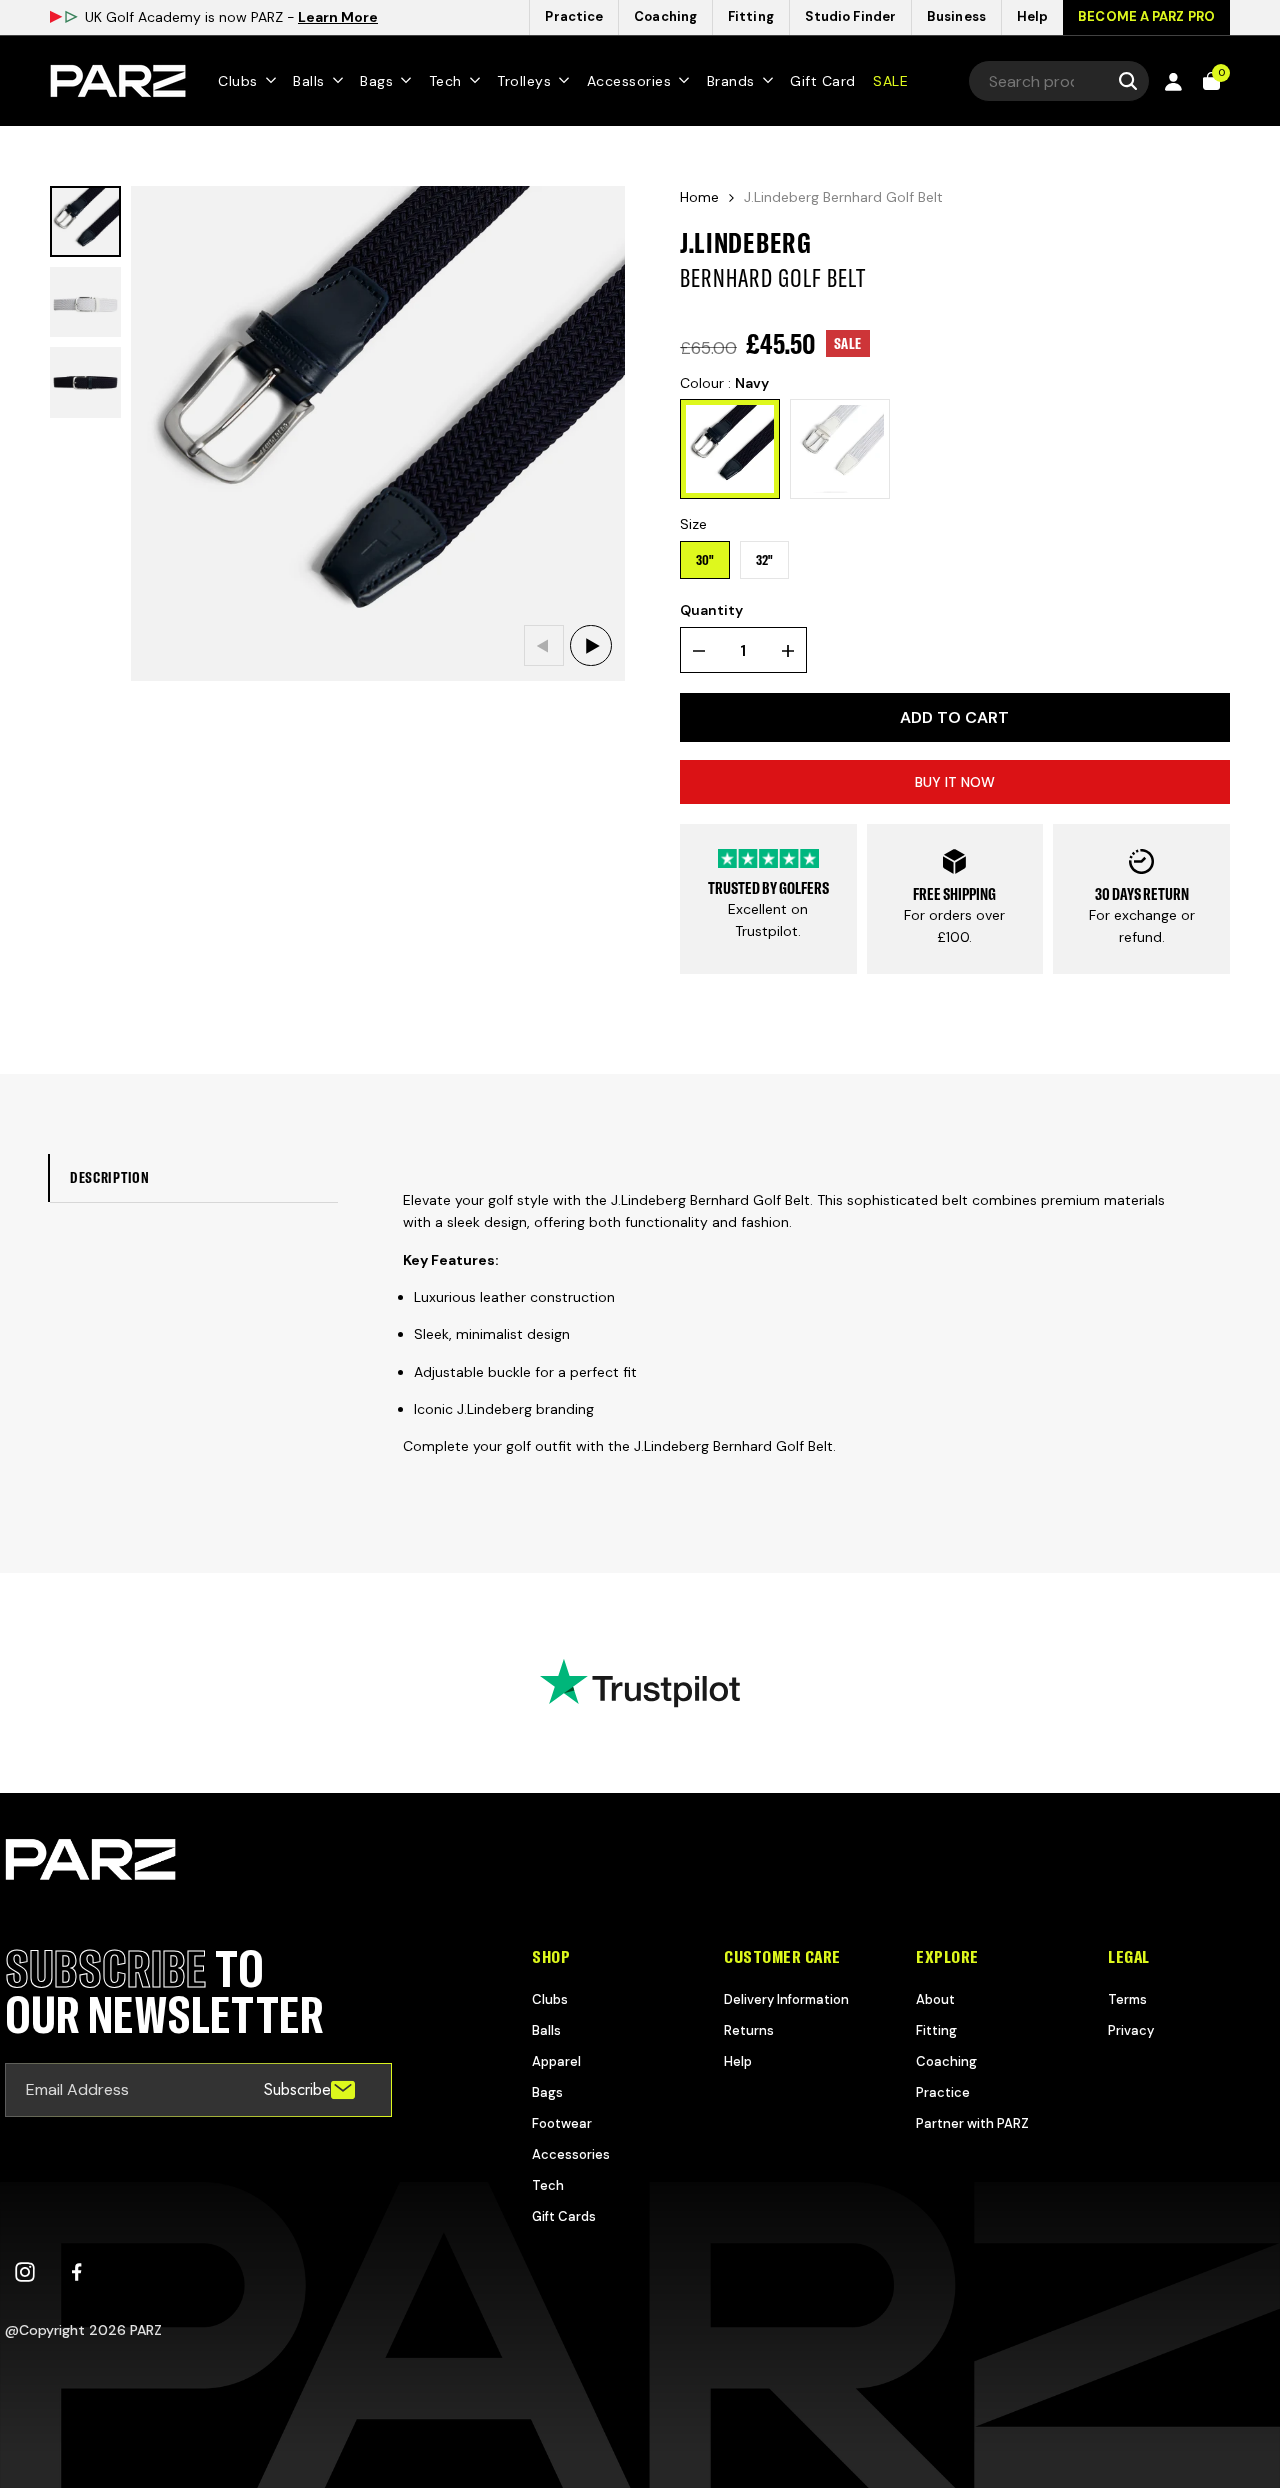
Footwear (562, 2123)
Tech (548, 2185)
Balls (546, 2030)
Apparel (556, 2061)
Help (738, 2061)
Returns (749, 2030)
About (935, 1999)
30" (705, 560)
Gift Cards (564, 2216)
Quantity (711, 610)
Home (699, 197)
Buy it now (955, 782)
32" (764, 560)
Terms (1127, 1999)
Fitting (936, 2030)
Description (110, 1177)
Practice (943, 2092)
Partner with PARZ (972, 2123)
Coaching (946, 2061)
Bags (547, 2092)
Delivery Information (786, 1999)
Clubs (550, 1999)
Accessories (571, 2154)
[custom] (25, 2272)
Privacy (1131, 2030)
